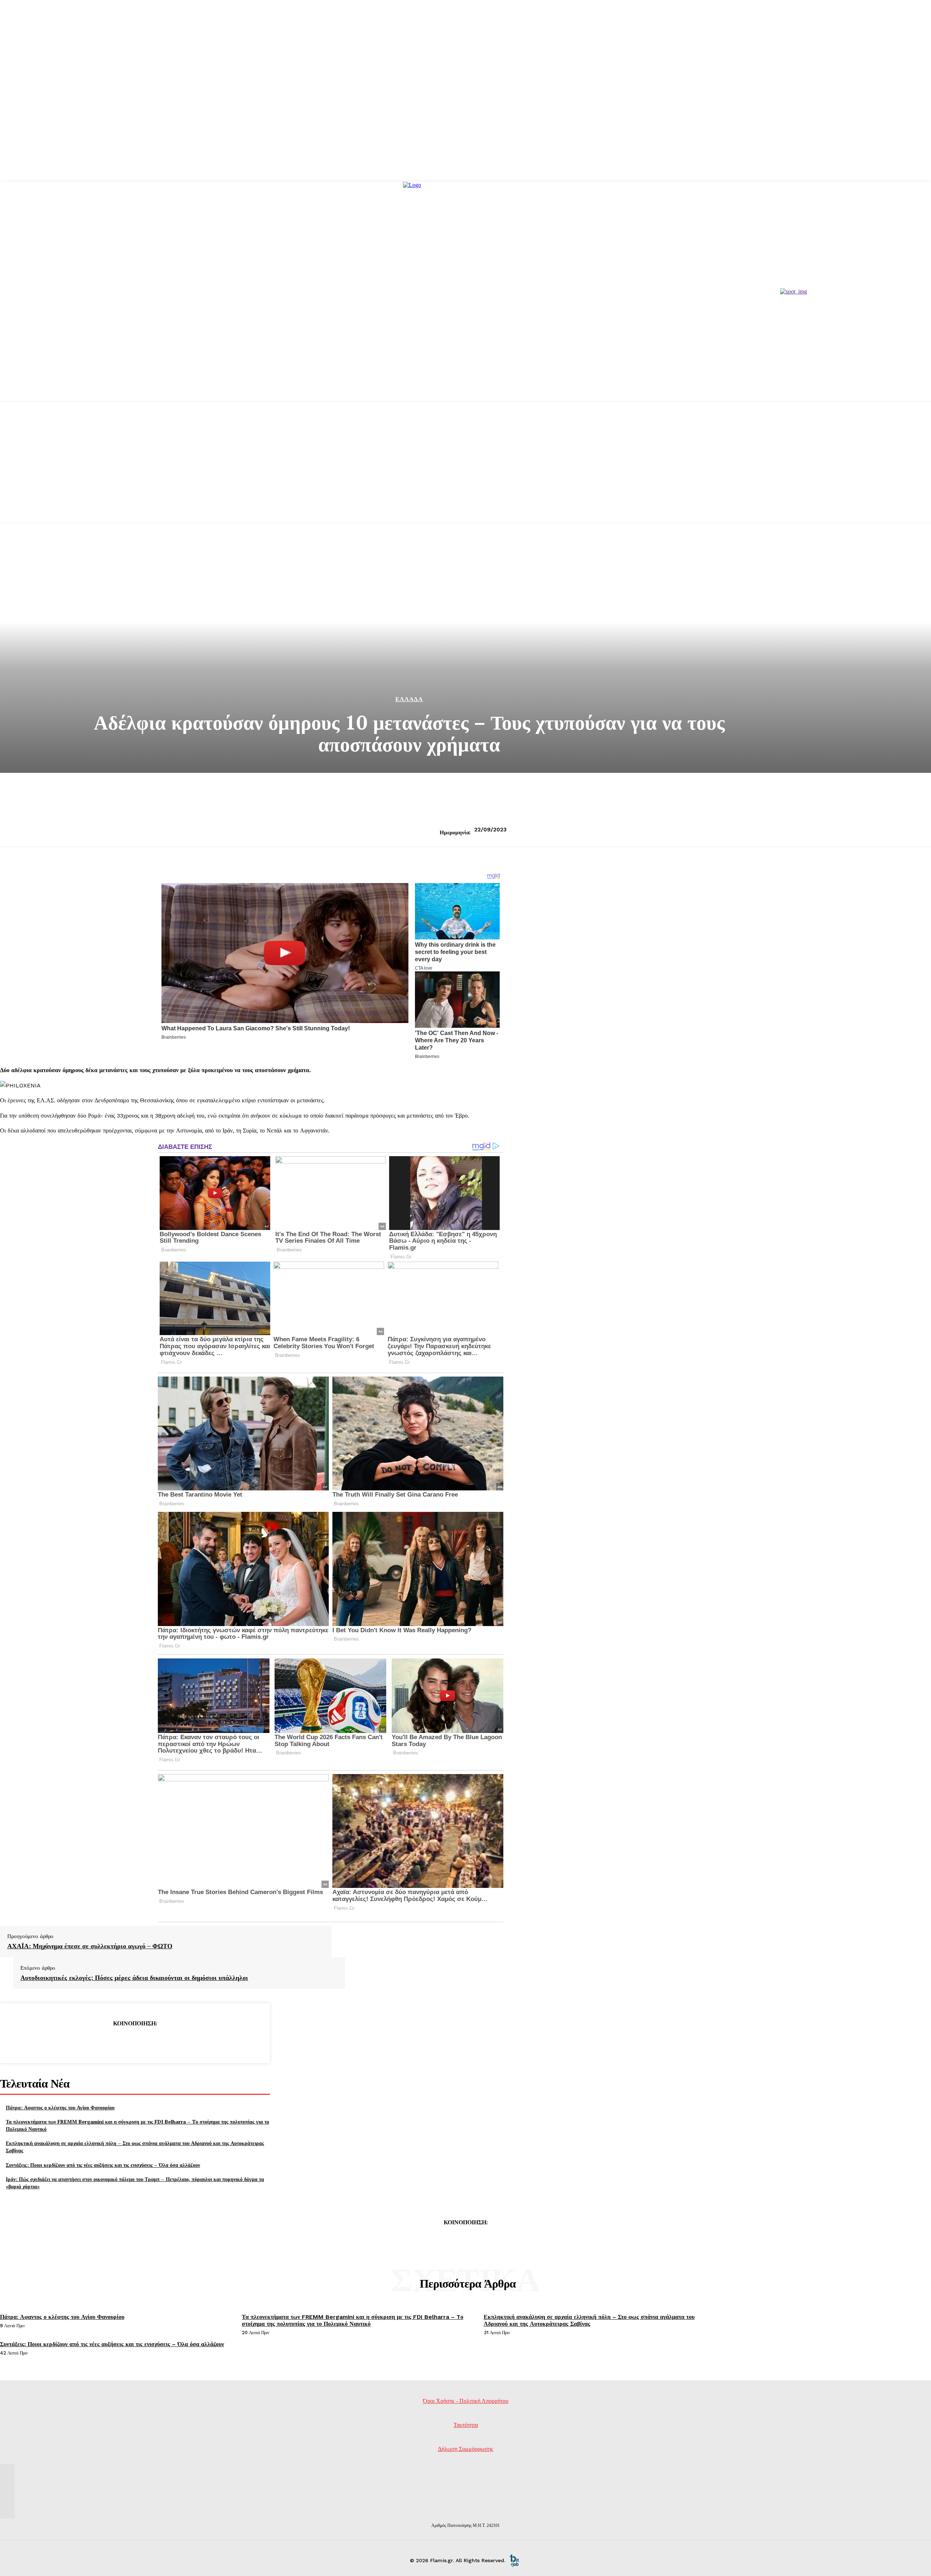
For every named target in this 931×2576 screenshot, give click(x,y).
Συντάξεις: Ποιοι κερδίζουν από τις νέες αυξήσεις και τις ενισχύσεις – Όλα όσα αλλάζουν (103, 2165)
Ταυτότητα (466, 2425)
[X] (108, 2042)
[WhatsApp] (161, 2042)
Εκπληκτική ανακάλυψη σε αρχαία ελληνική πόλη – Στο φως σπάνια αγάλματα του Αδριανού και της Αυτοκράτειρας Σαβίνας (589, 2320)
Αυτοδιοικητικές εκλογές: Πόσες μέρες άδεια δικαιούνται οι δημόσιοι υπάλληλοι (134, 1978)
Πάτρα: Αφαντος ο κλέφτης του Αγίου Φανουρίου (60, 2107)
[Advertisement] (465, 471)
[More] (187, 2042)
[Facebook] (82, 2042)
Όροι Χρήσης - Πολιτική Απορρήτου (466, 2401)
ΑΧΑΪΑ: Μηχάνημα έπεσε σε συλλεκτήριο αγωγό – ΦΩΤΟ (90, 1946)
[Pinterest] (135, 2042)
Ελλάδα (409, 699)
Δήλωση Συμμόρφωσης (465, 2449)
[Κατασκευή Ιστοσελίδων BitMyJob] (514, 2560)
